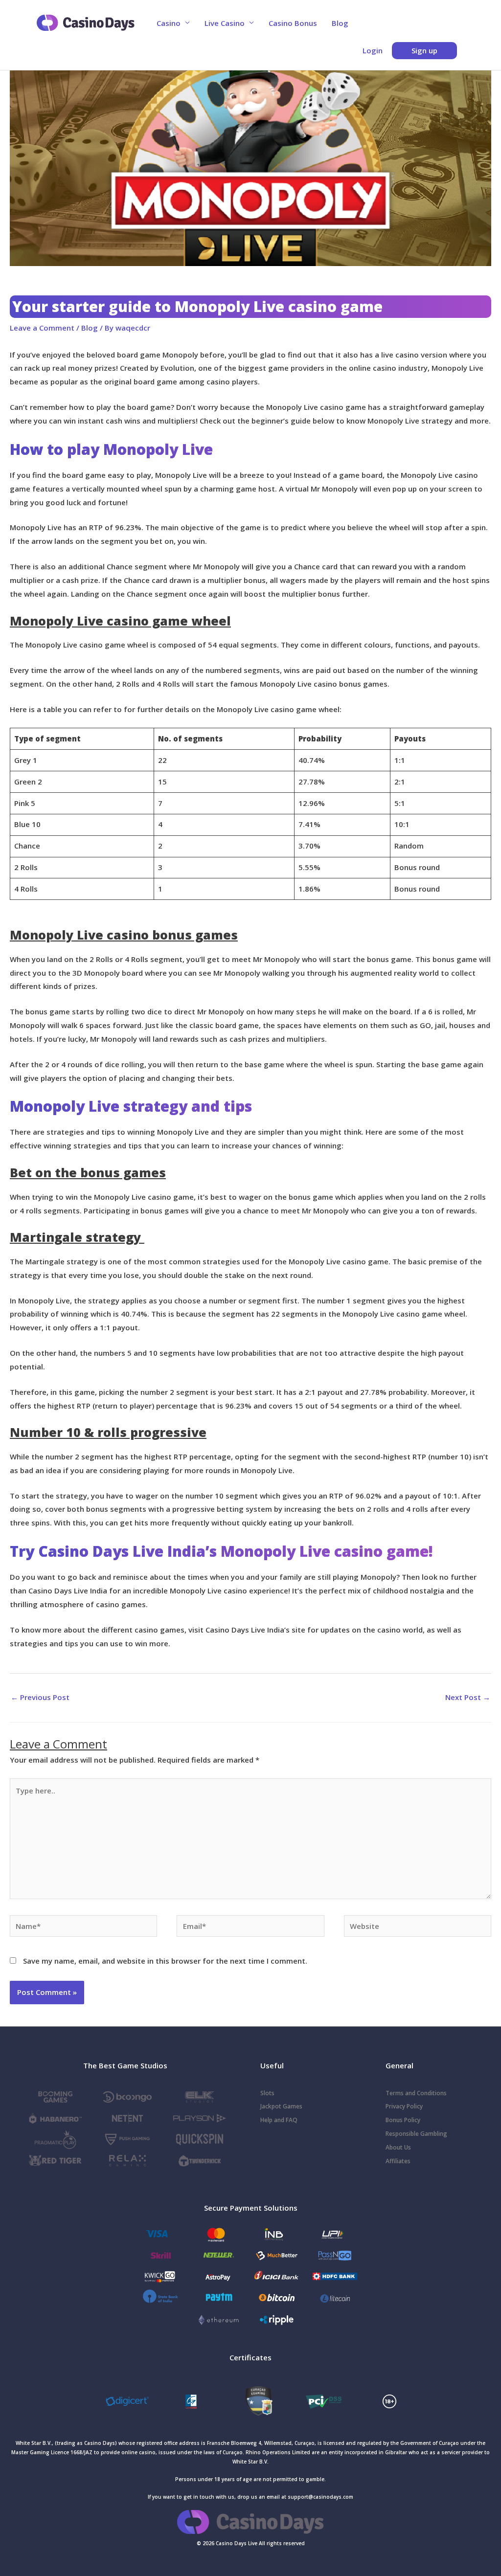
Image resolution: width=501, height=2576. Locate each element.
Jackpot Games (281, 2106)
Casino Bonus (293, 23)
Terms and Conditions (416, 2093)
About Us (398, 2147)
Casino (169, 23)
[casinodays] (251, 2401)
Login (373, 50)
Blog (340, 23)
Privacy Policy (404, 2106)
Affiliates (398, 2161)
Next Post (468, 1697)
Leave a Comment (42, 328)
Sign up (424, 50)
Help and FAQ (279, 2120)
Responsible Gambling (416, 2134)
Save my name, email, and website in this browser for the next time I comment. (165, 1961)
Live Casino (225, 23)
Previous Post (40, 1697)
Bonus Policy (403, 2120)
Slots (267, 2093)
